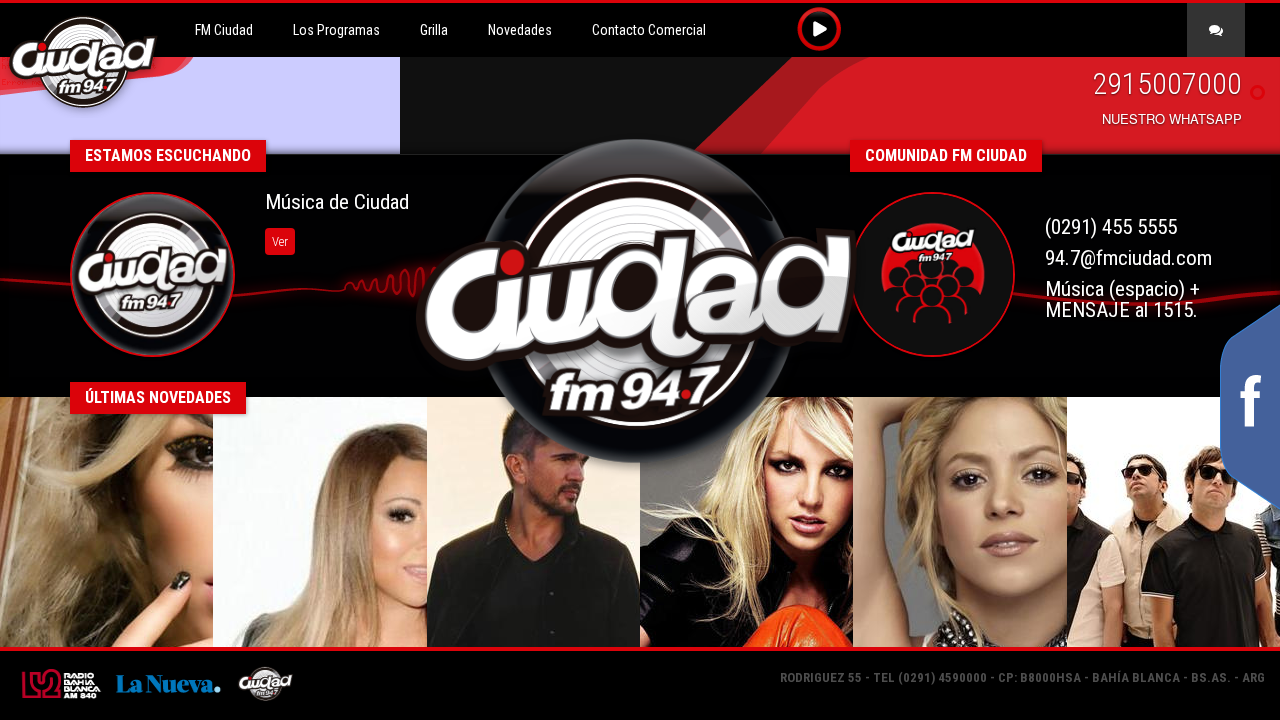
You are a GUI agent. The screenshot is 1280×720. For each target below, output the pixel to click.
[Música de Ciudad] (152, 274)
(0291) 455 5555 (1111, 227)
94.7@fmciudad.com (1128, 258)
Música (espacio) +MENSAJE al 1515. (1122, 299)
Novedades (520, 30)
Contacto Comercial (649, 30)
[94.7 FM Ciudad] (265, 682)
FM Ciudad (224, 30)
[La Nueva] (167, 682)
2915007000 (1167, 83)
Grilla (434, 30)
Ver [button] (280, 241)
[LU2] (59, 682)
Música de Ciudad (337, 202)
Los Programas (336, 30)
